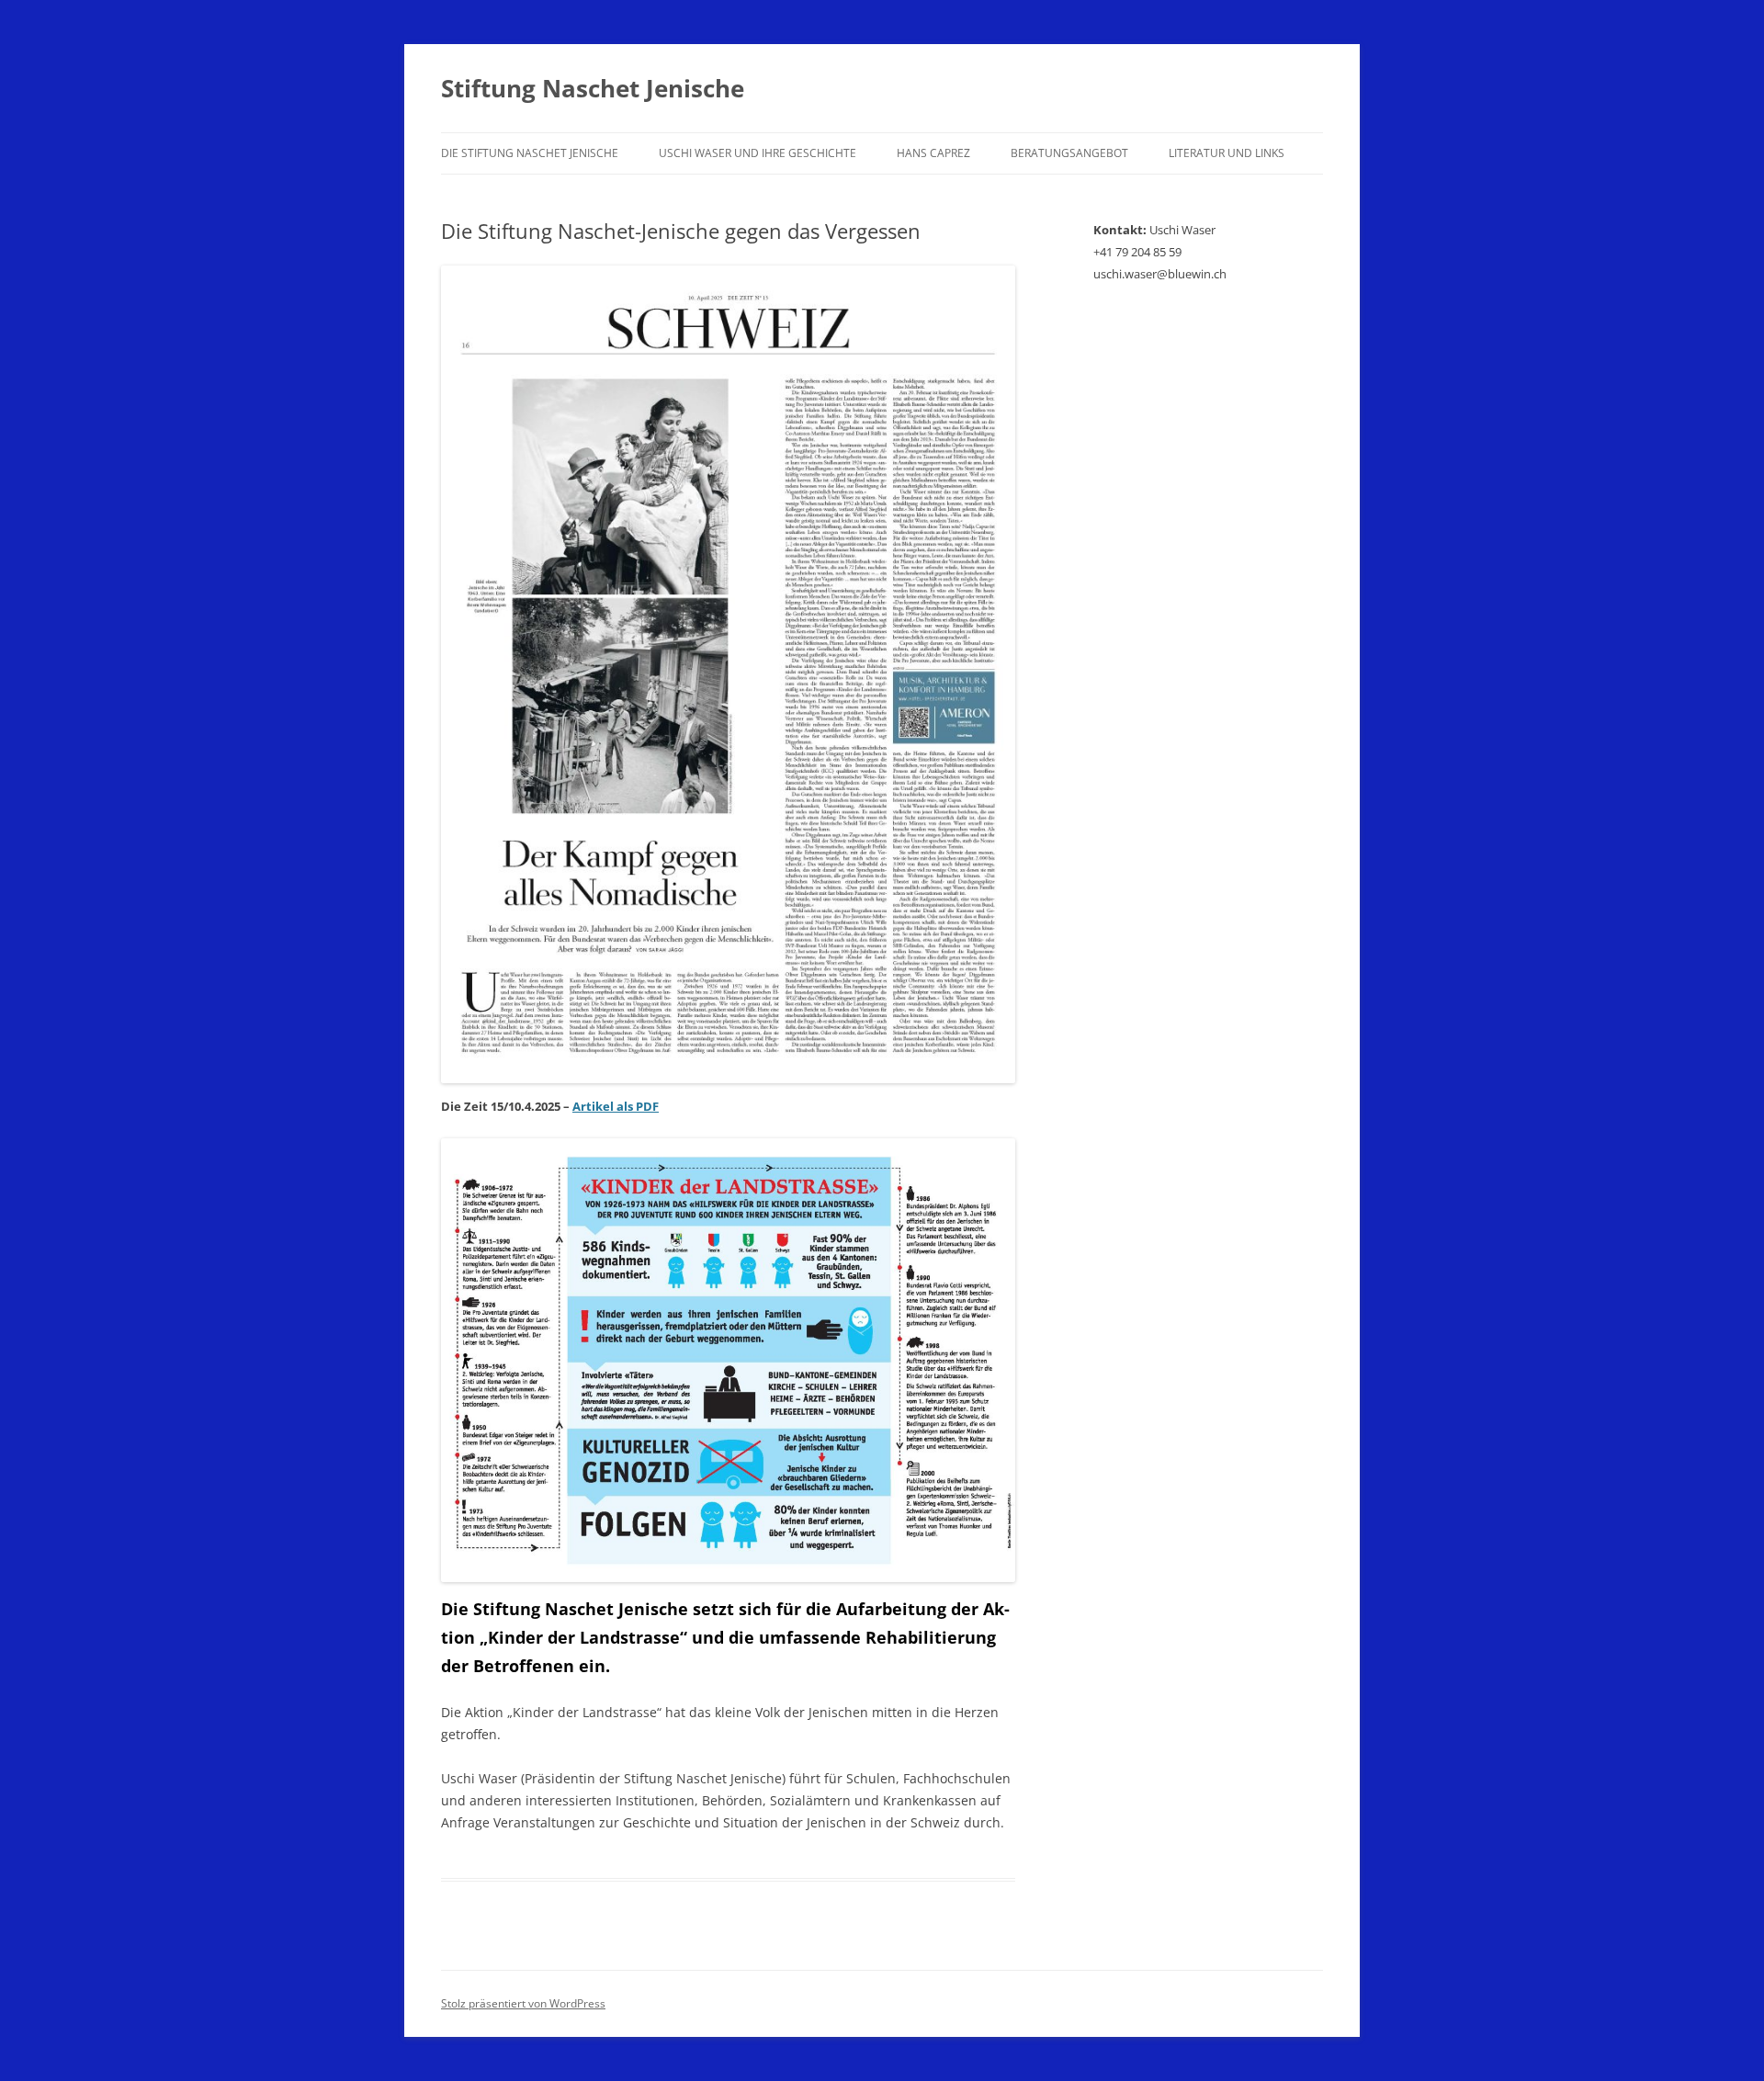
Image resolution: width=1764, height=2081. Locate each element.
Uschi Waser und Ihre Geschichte (758, 153)
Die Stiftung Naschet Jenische (530, 153)
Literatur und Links (1227, 153)
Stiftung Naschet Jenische (593, 88)
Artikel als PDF (616, 1106)
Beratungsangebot (1069, 153)
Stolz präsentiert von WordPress (523, 2003)
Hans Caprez (933, 153)
